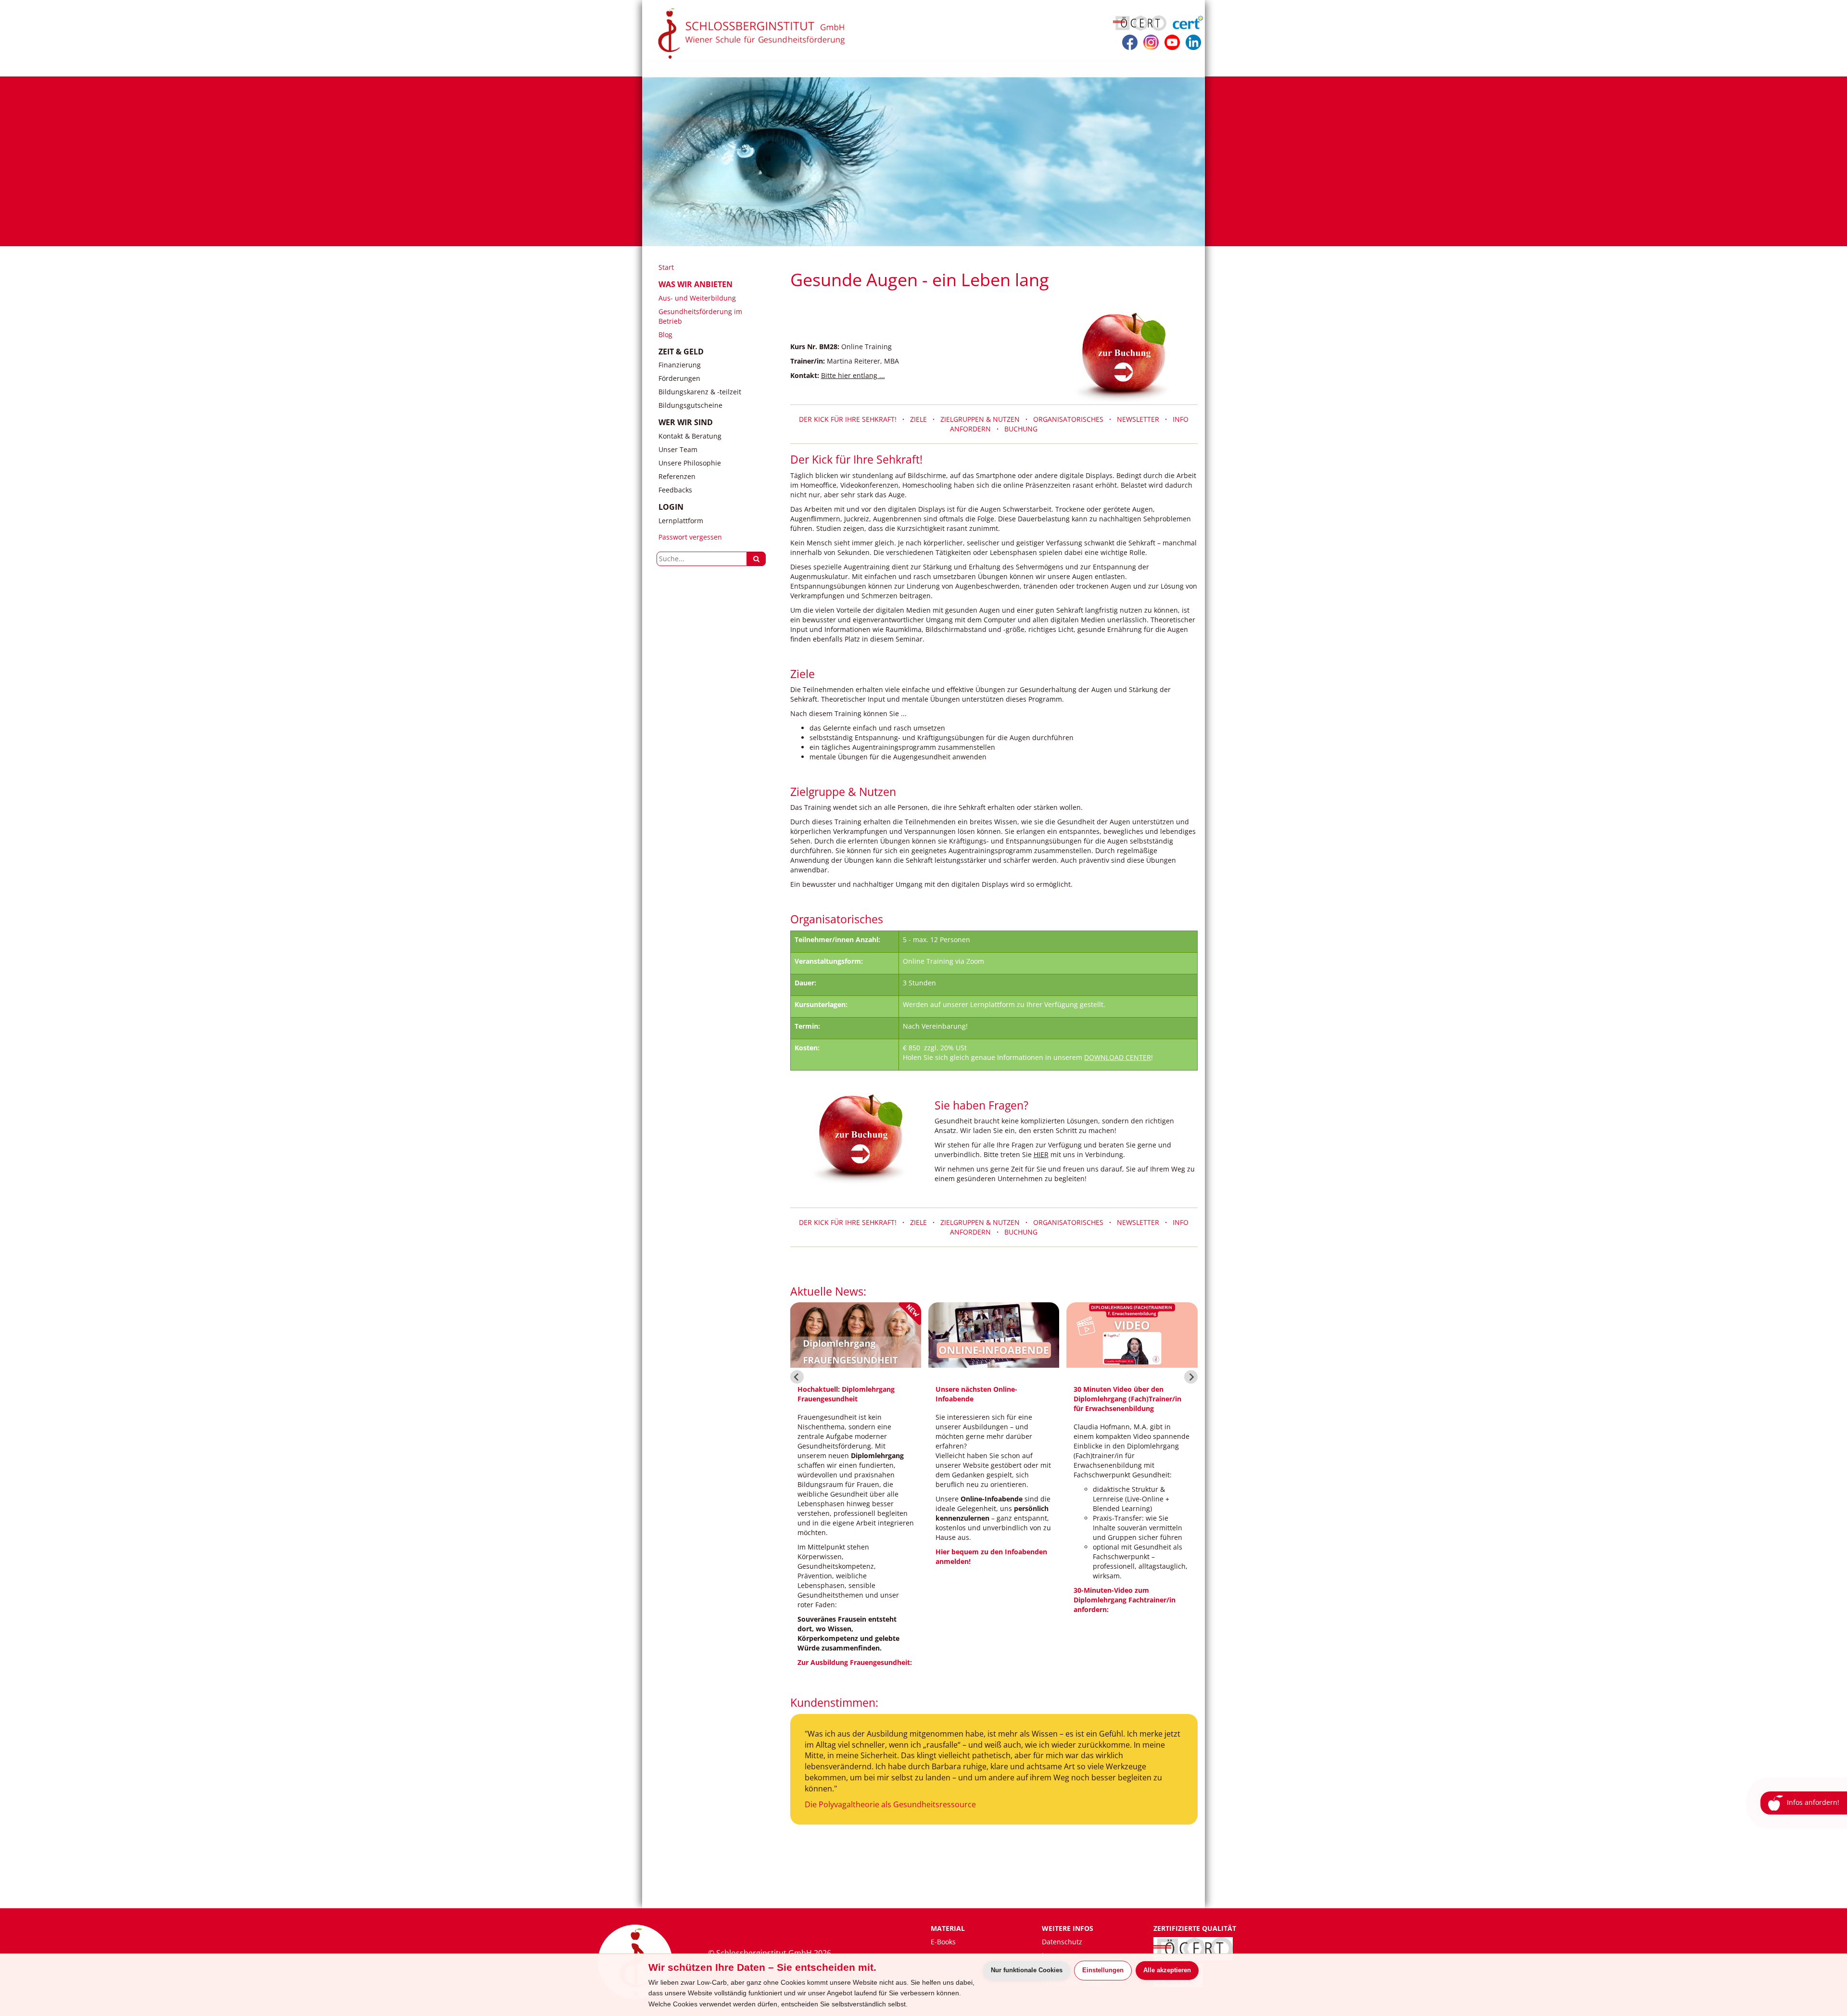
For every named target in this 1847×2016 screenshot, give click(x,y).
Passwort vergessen (690, 537)
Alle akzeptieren (1167, 1970)
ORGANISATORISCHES (1071, 419)
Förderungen (679, 378)
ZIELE (918, 419)
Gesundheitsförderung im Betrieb (700, 316)
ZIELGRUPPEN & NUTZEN (980, 419)
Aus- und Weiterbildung (697, 298)
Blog (665, 334)
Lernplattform (681, 521)
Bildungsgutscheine (690, 405)
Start (666, 267)
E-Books (943, 1942)
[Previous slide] (797, 1377)
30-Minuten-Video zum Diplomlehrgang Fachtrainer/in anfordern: (987, 1600)
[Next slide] (1191, 1377)
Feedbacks (675, 490)
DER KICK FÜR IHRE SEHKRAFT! (851, 419)
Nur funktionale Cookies (1027, 1970)
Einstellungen (1103, 1970)
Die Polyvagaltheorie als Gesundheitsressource (890, 1804)
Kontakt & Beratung (690, 436)
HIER (1041, 1154)
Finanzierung (680, 365)
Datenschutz (1062, 1942)
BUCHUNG (1021, 429)
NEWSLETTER (1141, 419)
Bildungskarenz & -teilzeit (700, 392)
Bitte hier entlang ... (853, 375)
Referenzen (677, 476)
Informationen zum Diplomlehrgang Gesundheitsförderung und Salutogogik (1118, 1581)
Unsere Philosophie (690, 463)
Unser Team (678, 449)
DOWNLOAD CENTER (1118, 1057)
